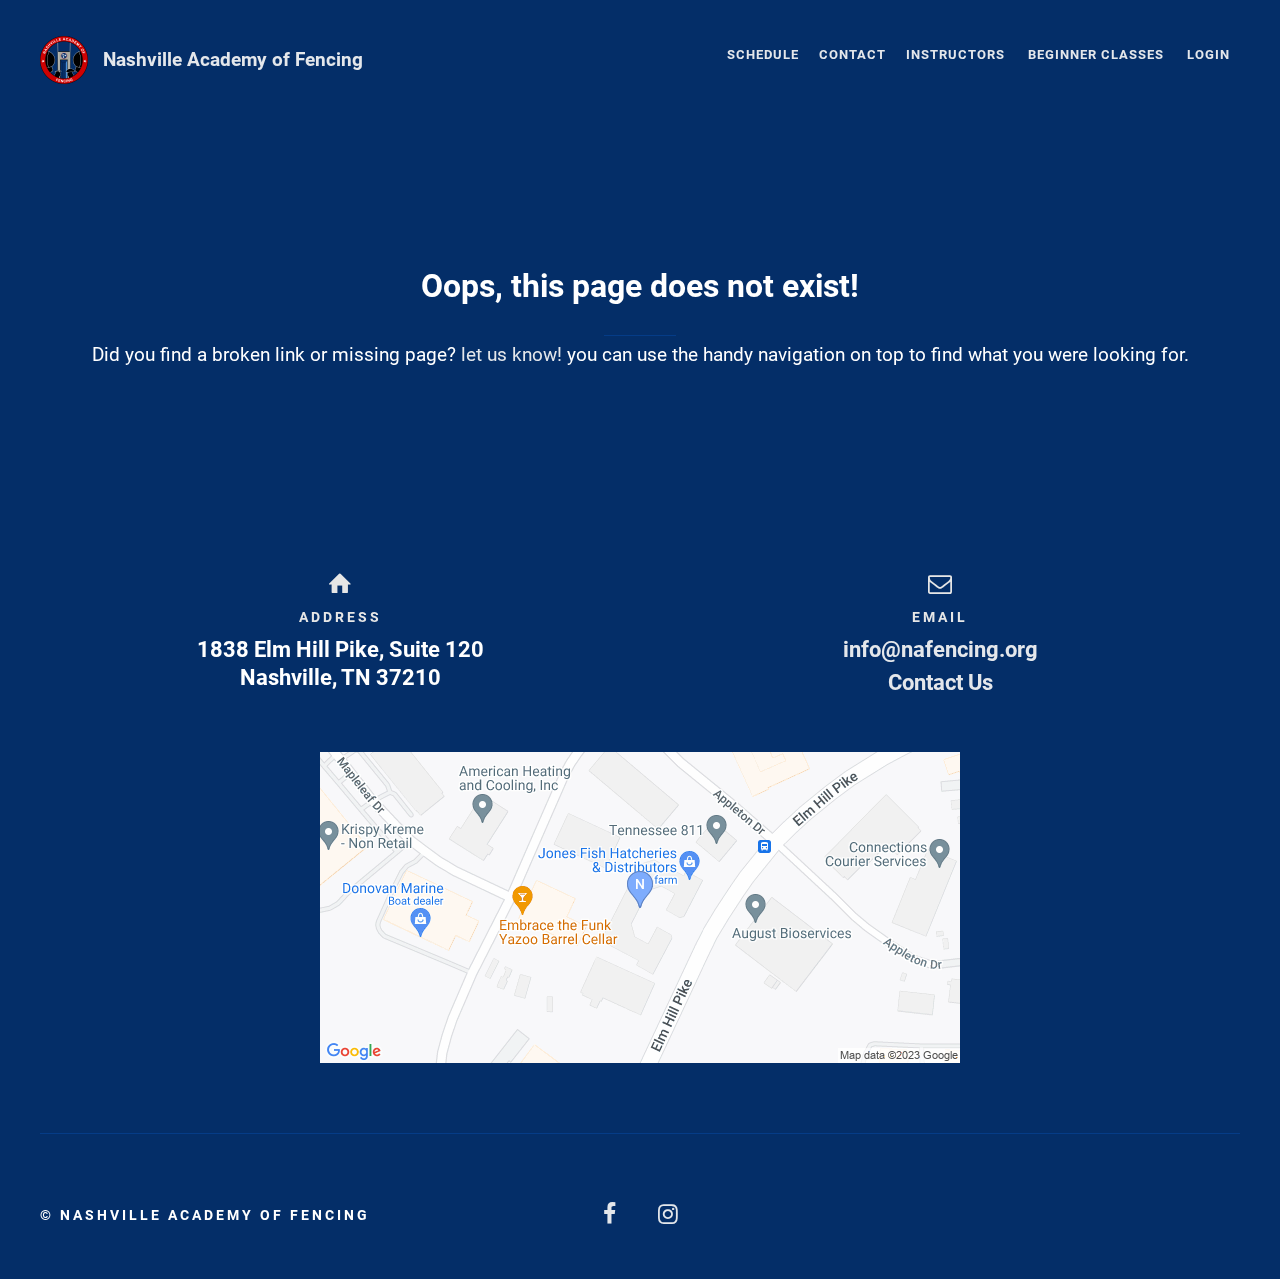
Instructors (955, 54)
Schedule (763, 54)
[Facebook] (611, 1214)
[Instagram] (669, 1214)
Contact (852, 54)
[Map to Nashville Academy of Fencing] (640, 907)
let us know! (511, 354)
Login (1208, 54)
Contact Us (940, 682)
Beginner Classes (1096, 54)
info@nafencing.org (940, 649)
